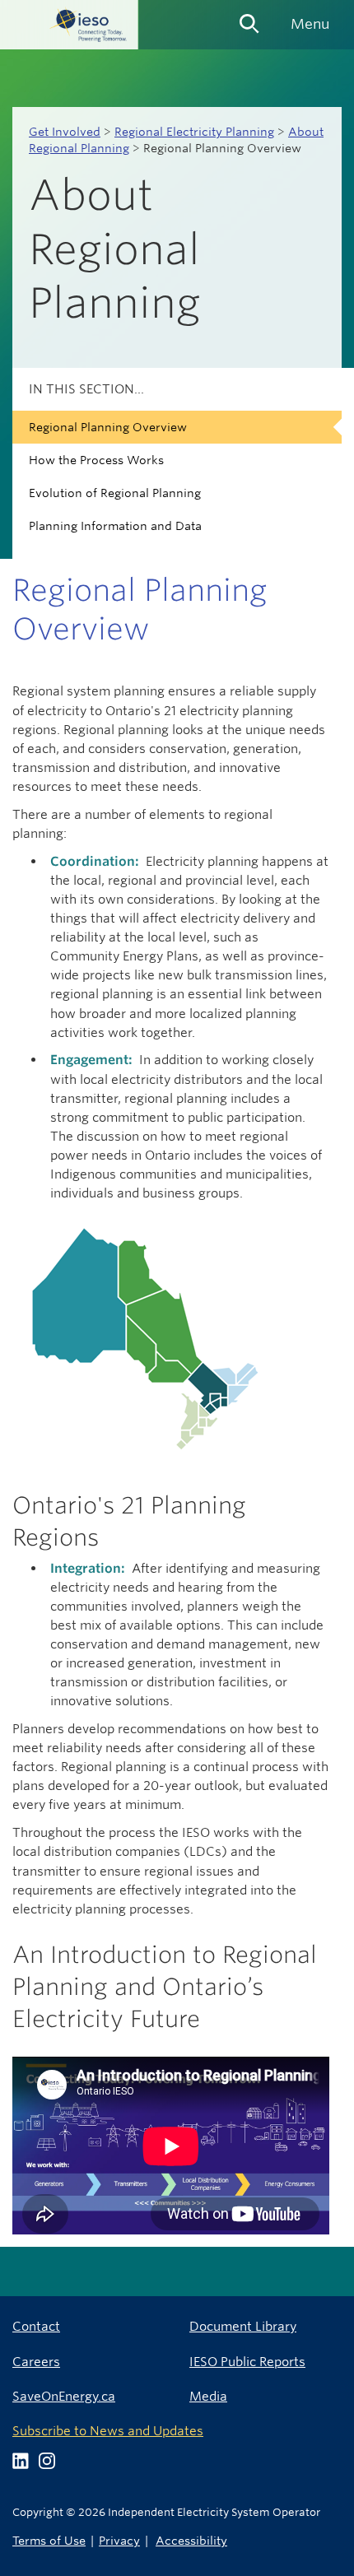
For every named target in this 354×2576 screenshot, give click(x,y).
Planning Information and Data (115, 526)
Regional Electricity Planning (194, 132)
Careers (36, 2362)
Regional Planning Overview (108, 427)
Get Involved (65, 132)
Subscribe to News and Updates (108, 2431)
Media (208, 2396)
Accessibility (191, 2540)
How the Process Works (96, 460)
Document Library (243, 2326)
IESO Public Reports (247, 2362)
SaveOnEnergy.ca (64, 2396)
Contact (36, 2326)
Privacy (119, 2540)
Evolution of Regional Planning (115, 493)
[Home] (69, 25)
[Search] (249, 18)
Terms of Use (49, 2540)
